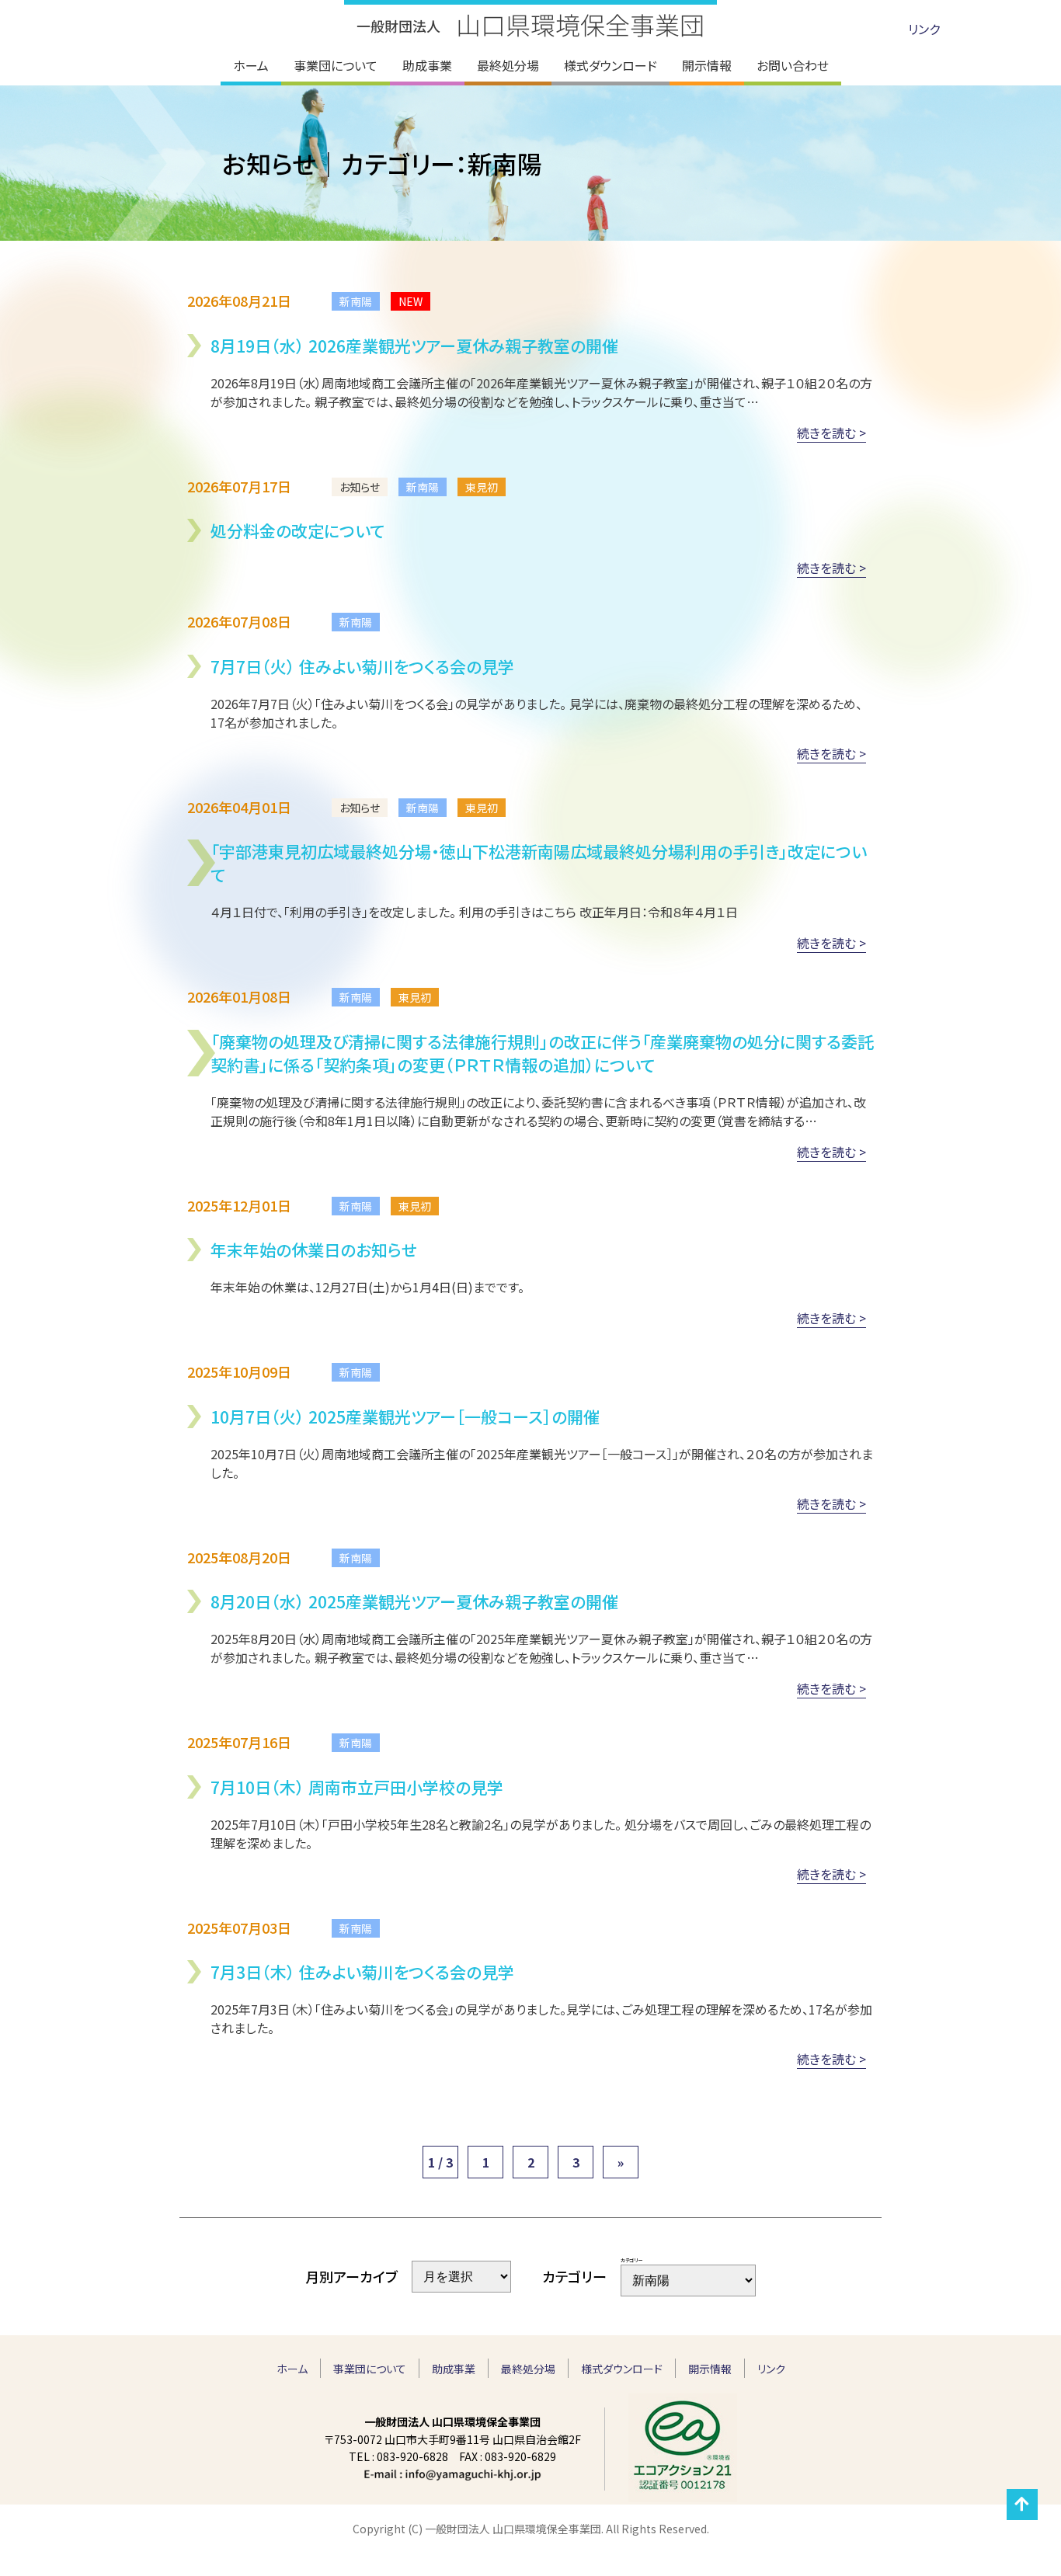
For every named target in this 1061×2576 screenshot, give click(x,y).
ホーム (292, 2369)
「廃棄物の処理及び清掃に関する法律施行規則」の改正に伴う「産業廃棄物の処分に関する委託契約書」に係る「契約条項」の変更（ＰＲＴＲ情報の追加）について (542, 1053)
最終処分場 (528, 2369)
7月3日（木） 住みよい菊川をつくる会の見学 (362, 1972)
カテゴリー (631, 2260)
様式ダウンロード (622, 2369)
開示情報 (710, 2369)
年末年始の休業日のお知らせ (314, 1250)
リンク (924, 29)
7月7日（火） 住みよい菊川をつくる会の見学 (362, 666)
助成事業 (454, 2369)
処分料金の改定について (297, 530)
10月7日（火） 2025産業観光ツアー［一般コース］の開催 (405, 1417)
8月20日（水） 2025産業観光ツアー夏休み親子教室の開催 (414, 1601)
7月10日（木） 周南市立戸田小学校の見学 (357, 1787)
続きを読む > (831, 433)
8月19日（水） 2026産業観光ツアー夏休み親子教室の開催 (414, 346)
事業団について (370, 2369)
